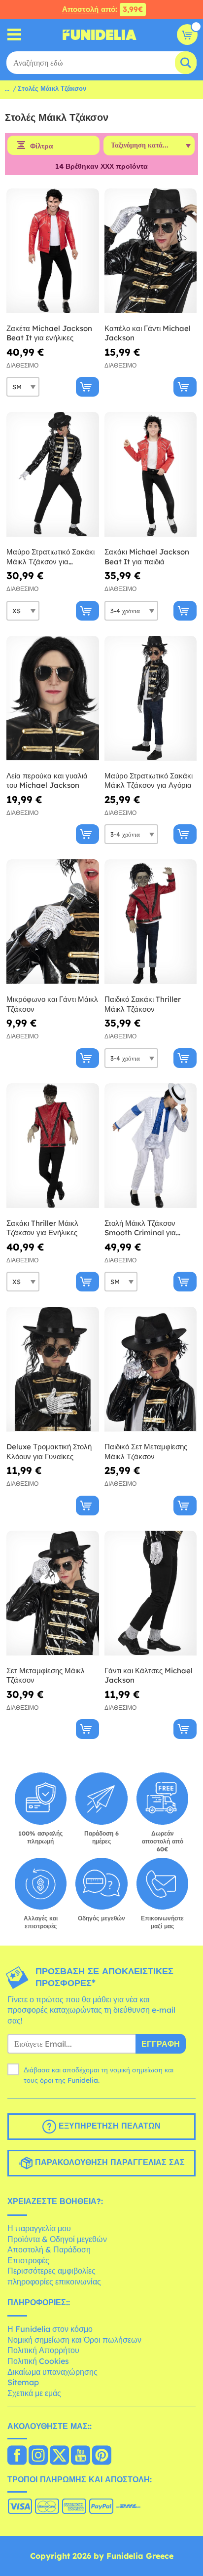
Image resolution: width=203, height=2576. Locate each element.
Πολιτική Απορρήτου (43, 2350)
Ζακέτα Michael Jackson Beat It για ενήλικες (49, 333)
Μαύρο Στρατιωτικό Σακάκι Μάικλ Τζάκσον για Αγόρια (149, 781)
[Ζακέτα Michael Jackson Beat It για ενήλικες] (53, 251)
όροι (47, 2080)
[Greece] (17, 2456)
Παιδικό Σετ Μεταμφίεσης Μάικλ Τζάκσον (146, 1452)
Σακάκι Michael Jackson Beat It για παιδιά (147, 557)
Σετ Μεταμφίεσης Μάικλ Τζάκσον (46, 1675)
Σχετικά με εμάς (34, 2393)
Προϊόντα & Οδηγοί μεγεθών (57, 2239)
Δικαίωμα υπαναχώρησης (52, 2372)
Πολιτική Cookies (38, 2361)
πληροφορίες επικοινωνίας (54, 2282)
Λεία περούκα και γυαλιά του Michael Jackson (47, 781)
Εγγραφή (161, 2044)
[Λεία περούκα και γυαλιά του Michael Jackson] (53, 699)
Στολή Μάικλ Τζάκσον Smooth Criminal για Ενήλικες (140, 1228)
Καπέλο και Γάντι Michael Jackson (148, 333)
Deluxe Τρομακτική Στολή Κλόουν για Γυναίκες (49, 1452)
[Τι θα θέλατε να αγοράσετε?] (15, 35)
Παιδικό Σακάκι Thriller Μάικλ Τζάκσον (143, 1004)
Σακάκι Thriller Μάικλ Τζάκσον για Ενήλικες (42, 1228)
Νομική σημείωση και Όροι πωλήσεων (74, 2340)
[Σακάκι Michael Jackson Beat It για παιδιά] (151, 475)
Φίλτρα (42, 146)
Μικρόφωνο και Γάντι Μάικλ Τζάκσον (52, 1004)
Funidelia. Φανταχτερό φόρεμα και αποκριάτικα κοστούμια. (100, 35)
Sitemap (23, 2382)
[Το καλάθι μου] (187, 35)
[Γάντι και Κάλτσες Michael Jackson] (151, 1593)
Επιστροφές (28, 2260)
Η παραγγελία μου (39, 2228)
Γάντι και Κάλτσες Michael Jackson (149, 1675)
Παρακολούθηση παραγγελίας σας (109, 2163)
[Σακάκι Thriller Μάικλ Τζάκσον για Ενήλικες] (53, 1146)
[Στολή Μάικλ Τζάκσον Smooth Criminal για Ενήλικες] (151, 1146)
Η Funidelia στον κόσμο (50, 2329)
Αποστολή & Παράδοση (49, 2249)
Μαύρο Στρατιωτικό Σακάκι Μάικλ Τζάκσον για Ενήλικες (51, 557)
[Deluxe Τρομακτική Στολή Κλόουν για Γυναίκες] (53, 1369)
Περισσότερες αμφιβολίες (51, 2271)
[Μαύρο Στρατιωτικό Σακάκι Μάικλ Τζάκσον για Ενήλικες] (53, 475)
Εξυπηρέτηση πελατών (108, 2126)
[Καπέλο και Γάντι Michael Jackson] (151, 251)
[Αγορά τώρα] (87, 387)
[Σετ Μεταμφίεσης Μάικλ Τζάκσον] (53, 1593)
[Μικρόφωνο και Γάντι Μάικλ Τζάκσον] (53, 922)
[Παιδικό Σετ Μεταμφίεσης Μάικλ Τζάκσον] (151, 1369)
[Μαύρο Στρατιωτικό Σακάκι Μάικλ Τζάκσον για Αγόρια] (151, 699)
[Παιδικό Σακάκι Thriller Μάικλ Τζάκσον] (151, 922)
